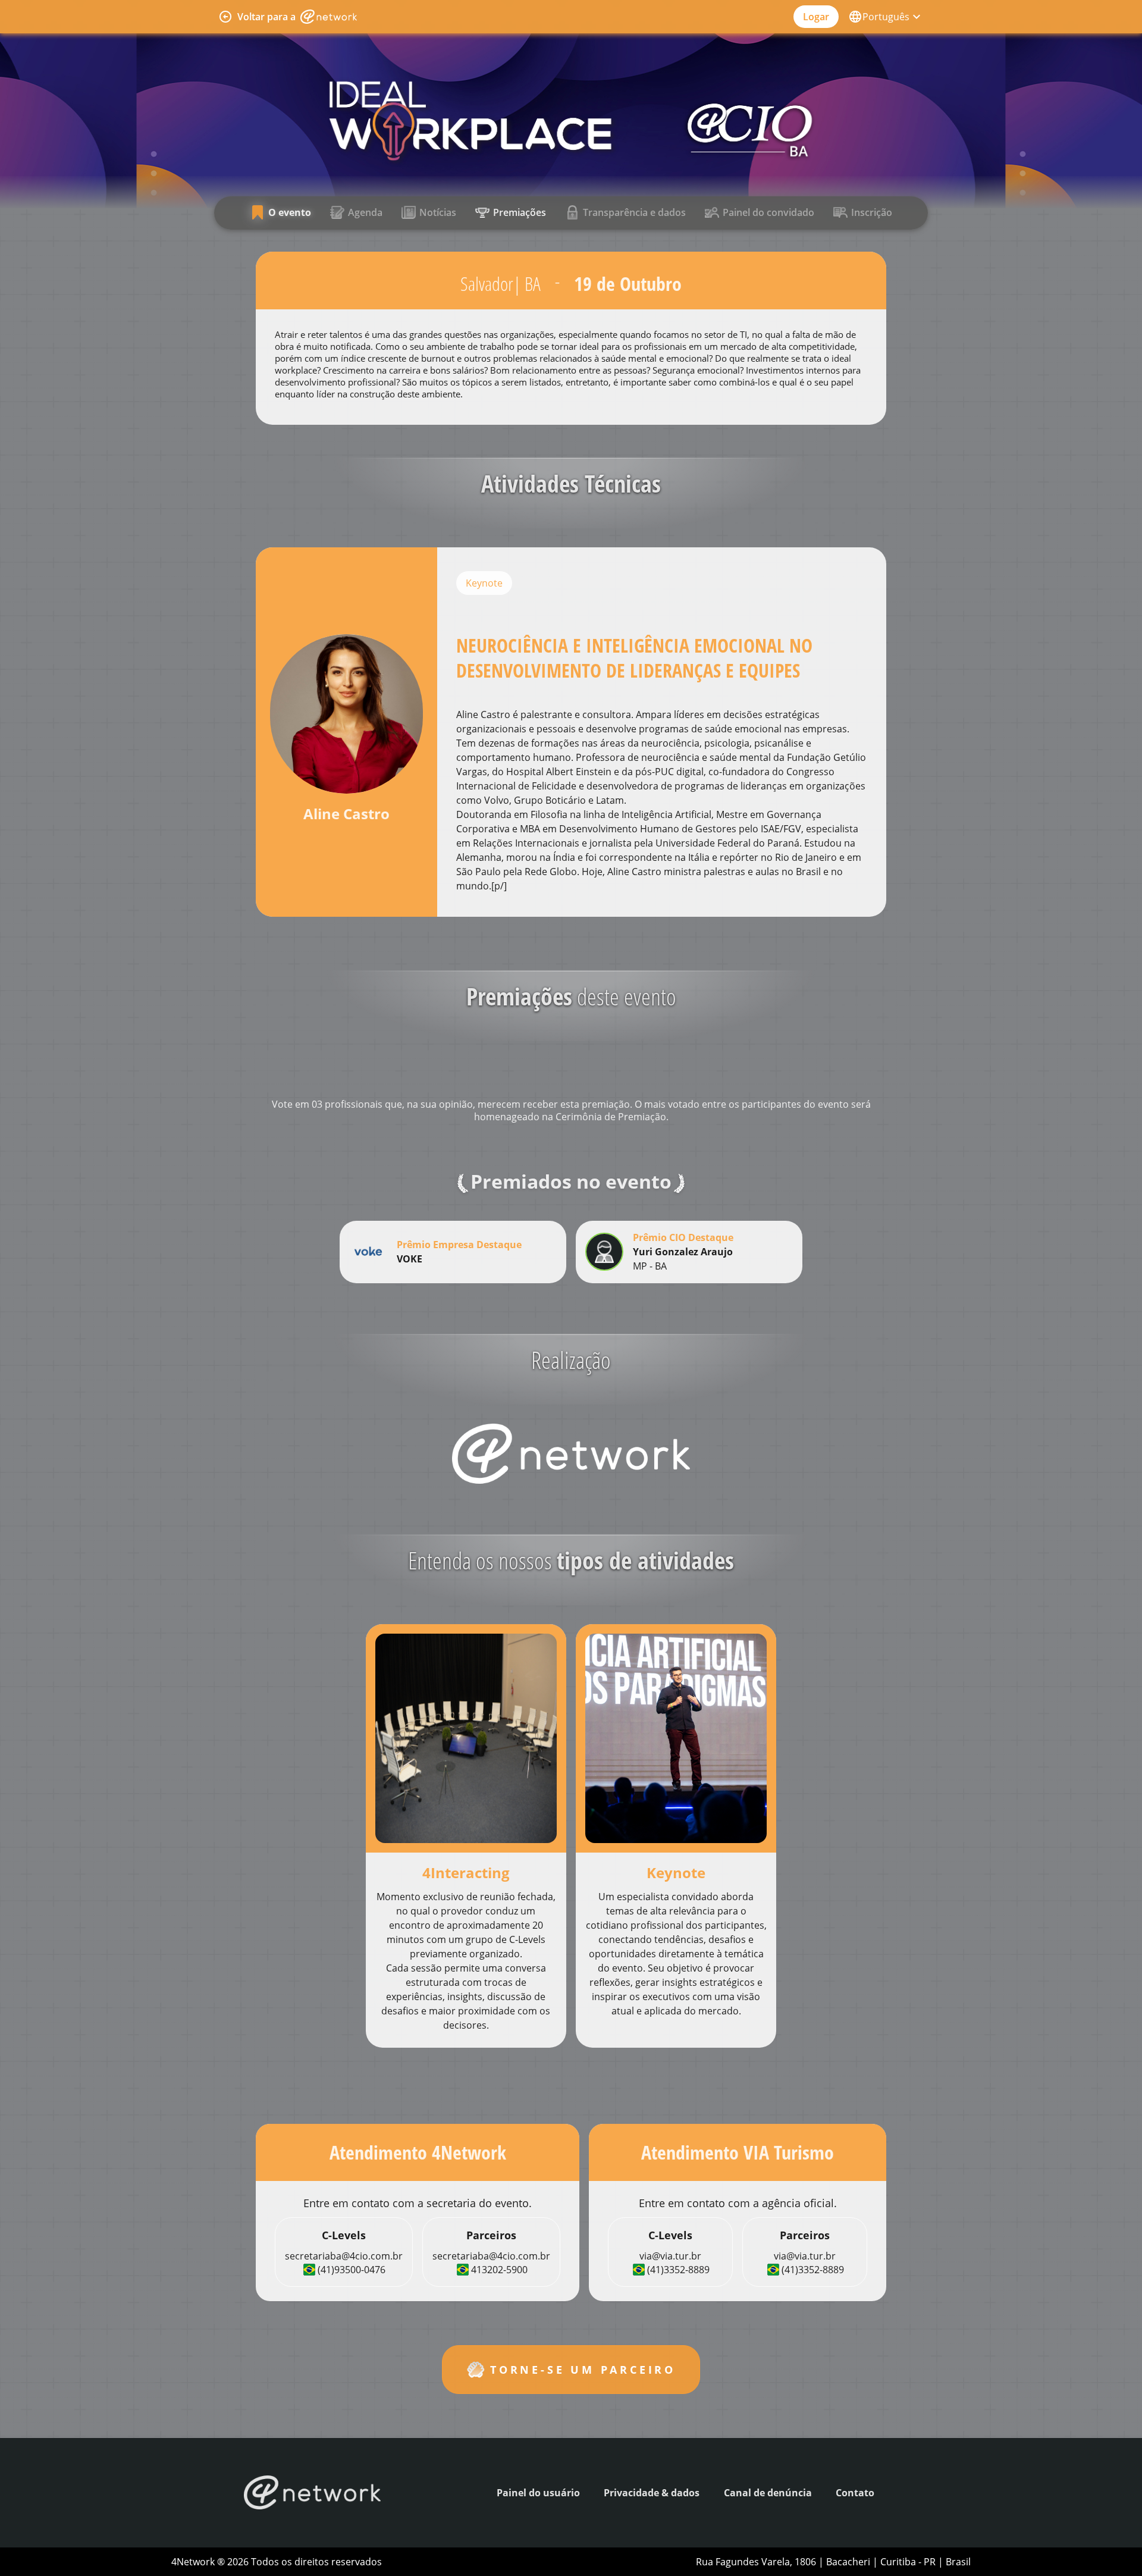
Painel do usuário (538, 2493)
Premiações (520, 212)
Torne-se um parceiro (583, 2370)
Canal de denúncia (768, 2493)
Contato (855, 2493)
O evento (290, 212)
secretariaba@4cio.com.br (344, 2256)
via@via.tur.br (670, 2256)
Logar (816, 17)
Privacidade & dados (652, 2493)
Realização (571, 1360)
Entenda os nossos (571, 1560)
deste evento (571, 996)
